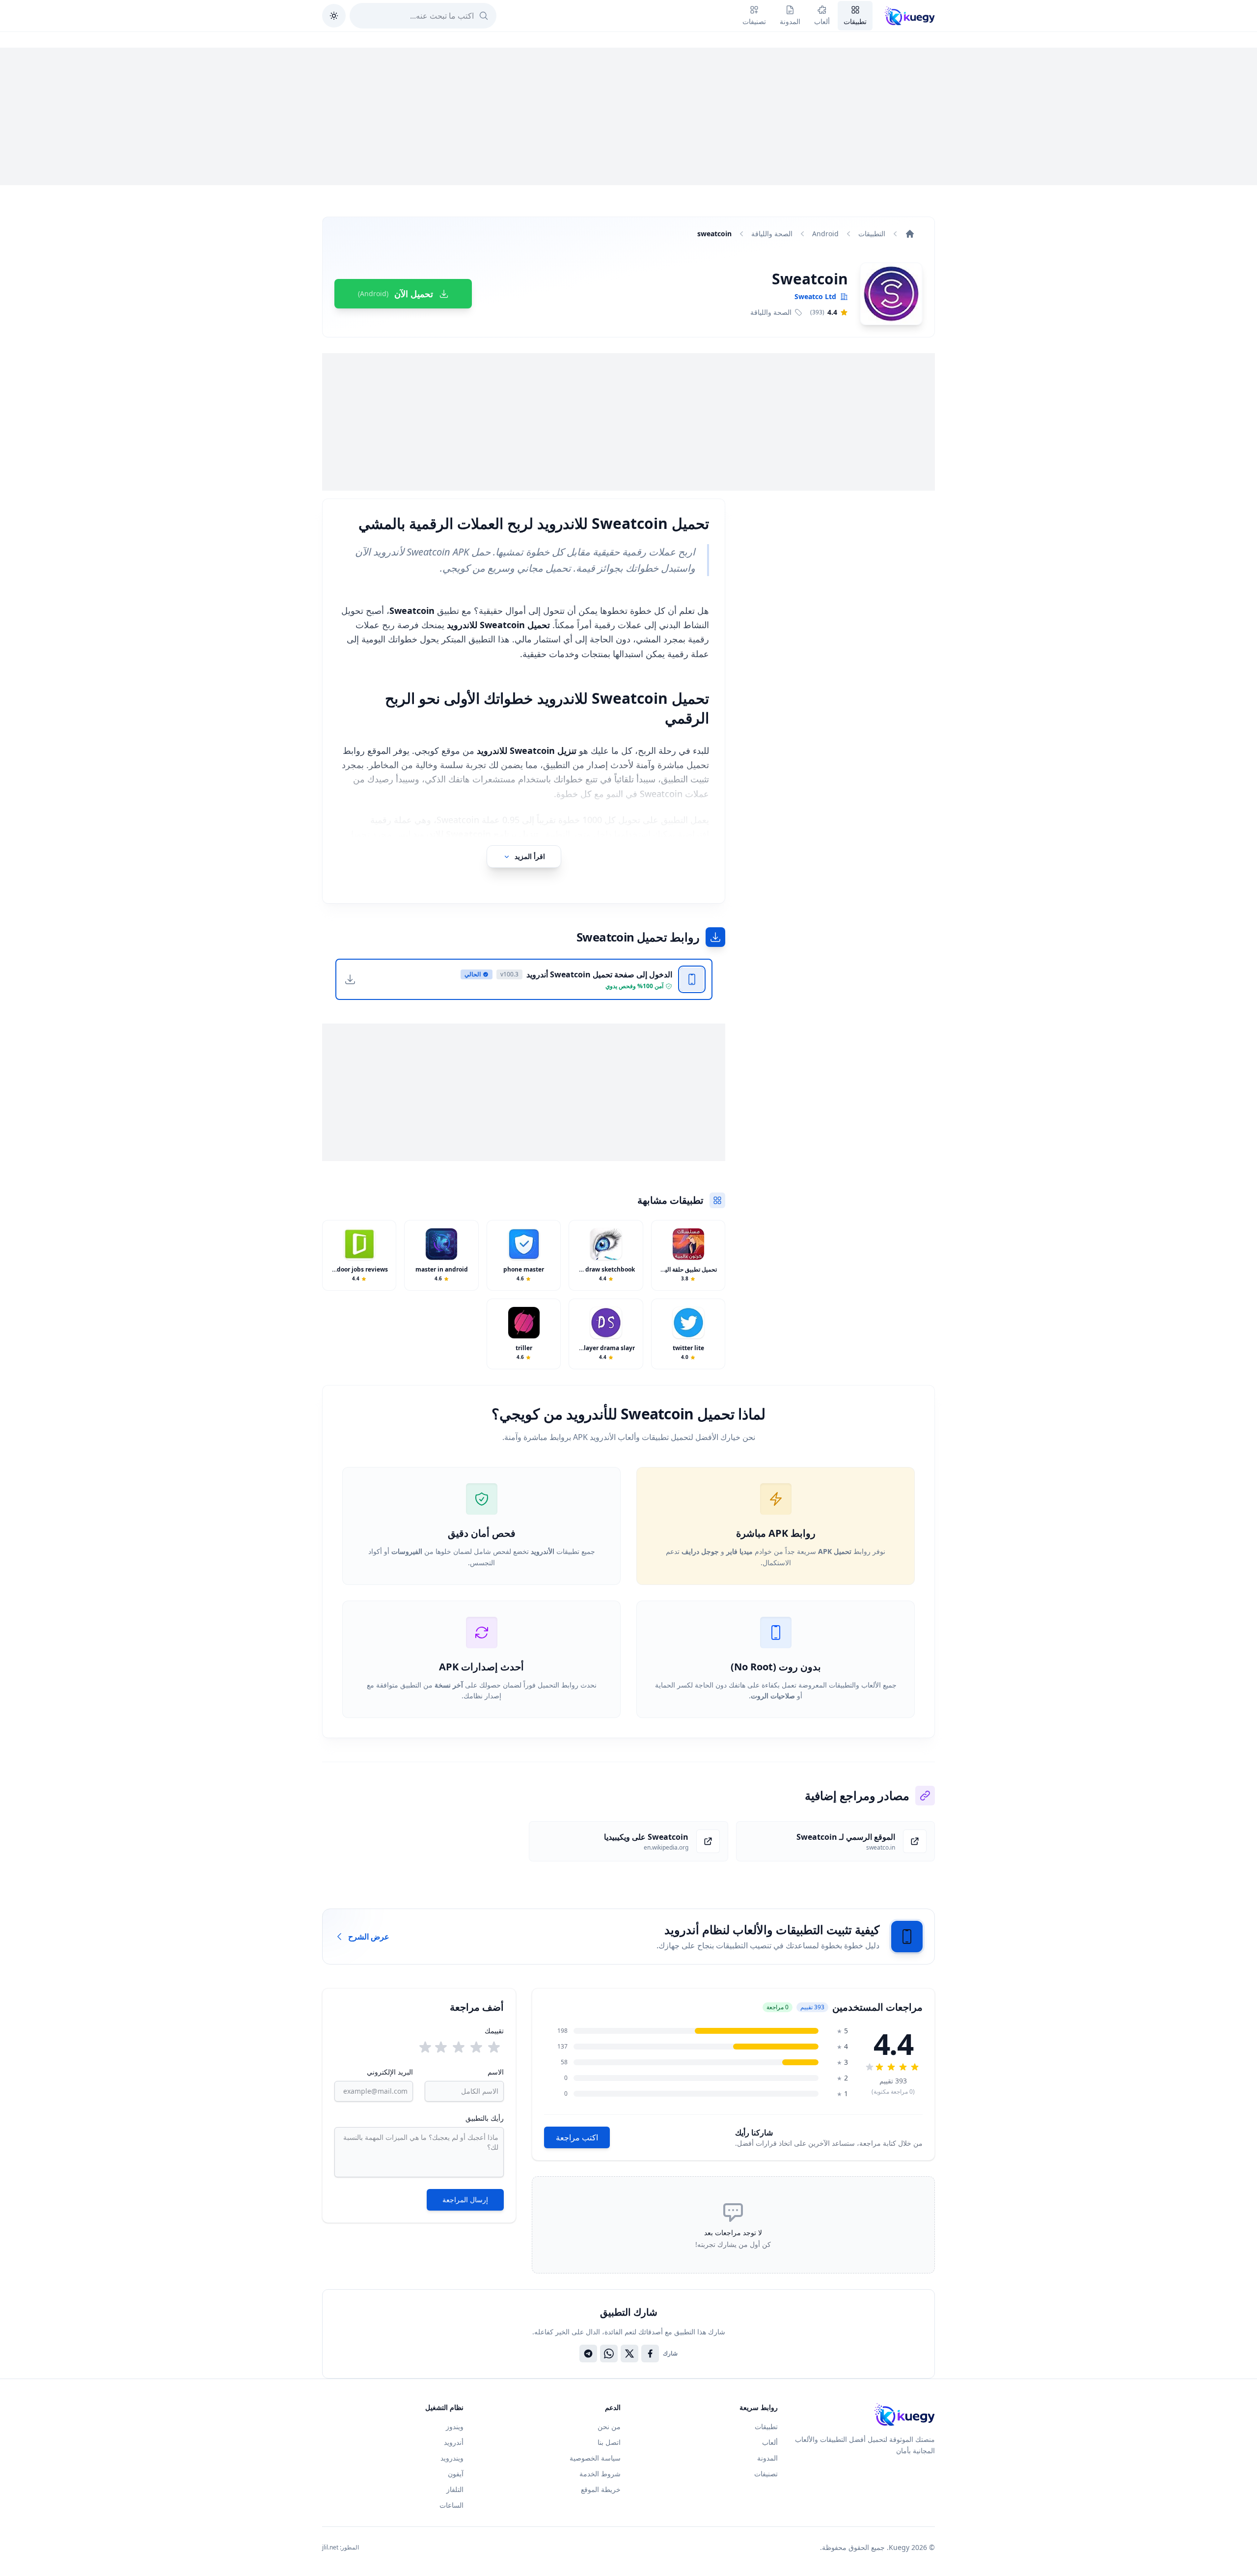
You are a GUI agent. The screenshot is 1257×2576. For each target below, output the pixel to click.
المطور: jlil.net (341, 2548)
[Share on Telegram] (588, 2354)
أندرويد (454, 2442)
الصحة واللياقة (772, 234)
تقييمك (494, 2031)
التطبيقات (872, 234)
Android (825, 234)
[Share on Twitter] (629, 2354)
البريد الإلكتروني (390, 2072)
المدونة (767, 2458)
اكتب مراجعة (577, 2137)
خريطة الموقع (601, 2489)
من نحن (609, 2426)
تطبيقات (766, 2426)
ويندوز (455, 2426)
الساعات (451, 2505)
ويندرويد (452, 2458)
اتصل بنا (609, 2442)
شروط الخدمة (600, 2474)
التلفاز (455, 2489)
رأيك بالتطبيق (485, 2118)
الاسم (495, 2072)
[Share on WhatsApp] (609, 2354)
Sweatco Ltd (815, 296)
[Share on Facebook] (650, 2354)
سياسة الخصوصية (595, 2458)
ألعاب (770, 2442)
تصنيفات (766, 2474)
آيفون (456, 2474)
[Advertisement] (628, 116)
